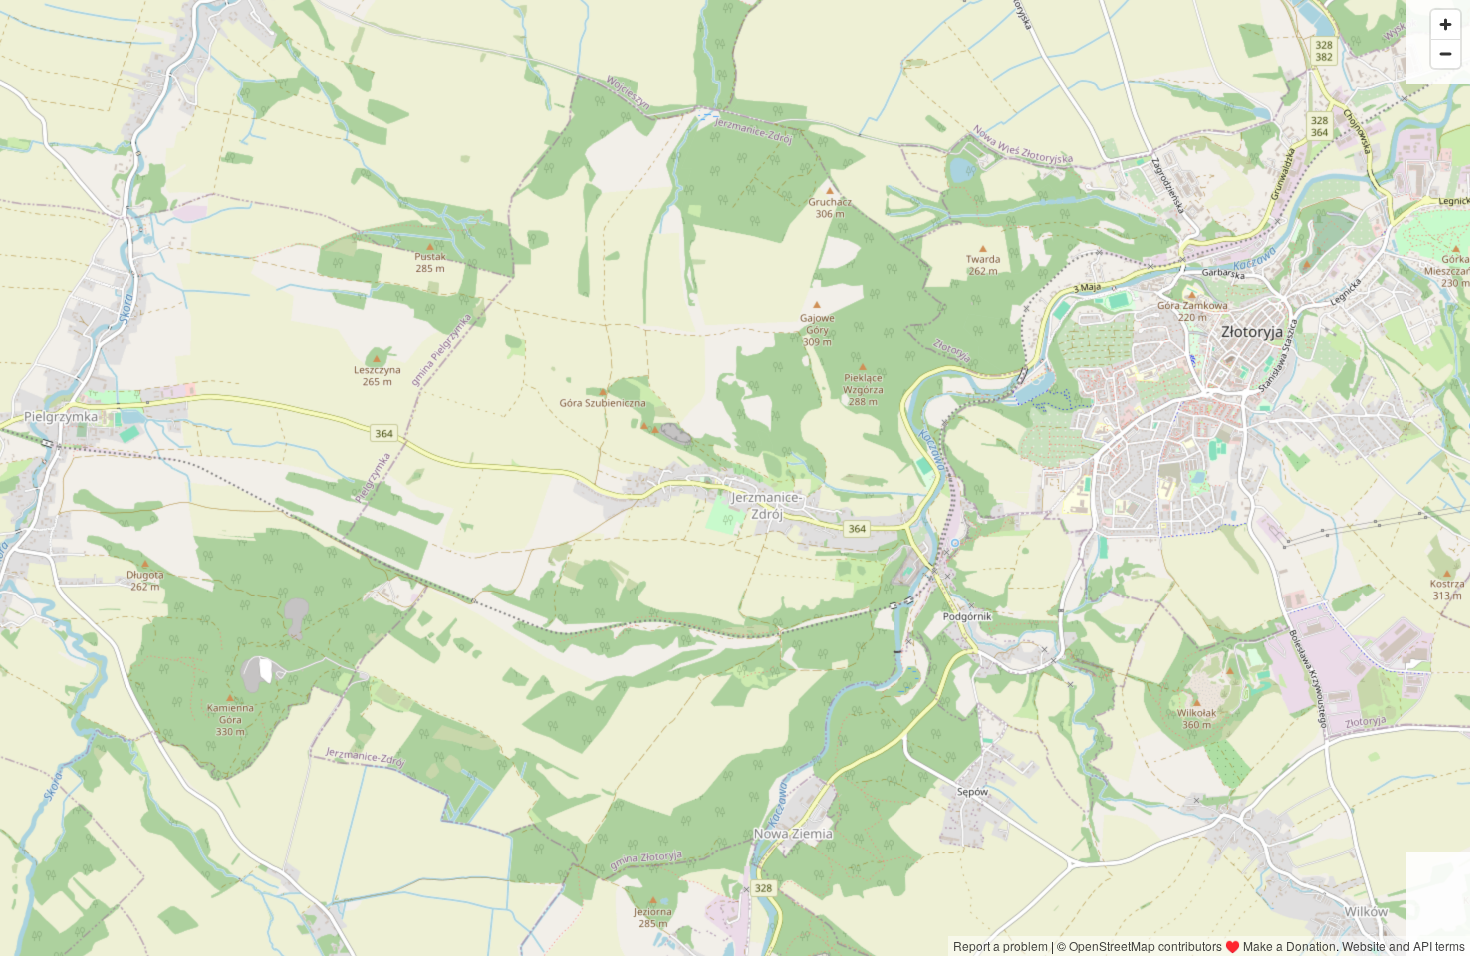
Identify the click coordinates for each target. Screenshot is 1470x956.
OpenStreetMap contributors (1145, 945)
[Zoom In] (1445, 24)
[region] (735, 478)
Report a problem (1000, 945)
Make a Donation (1289, 945)
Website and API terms (1403, 945)
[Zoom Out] (1445, 53)
